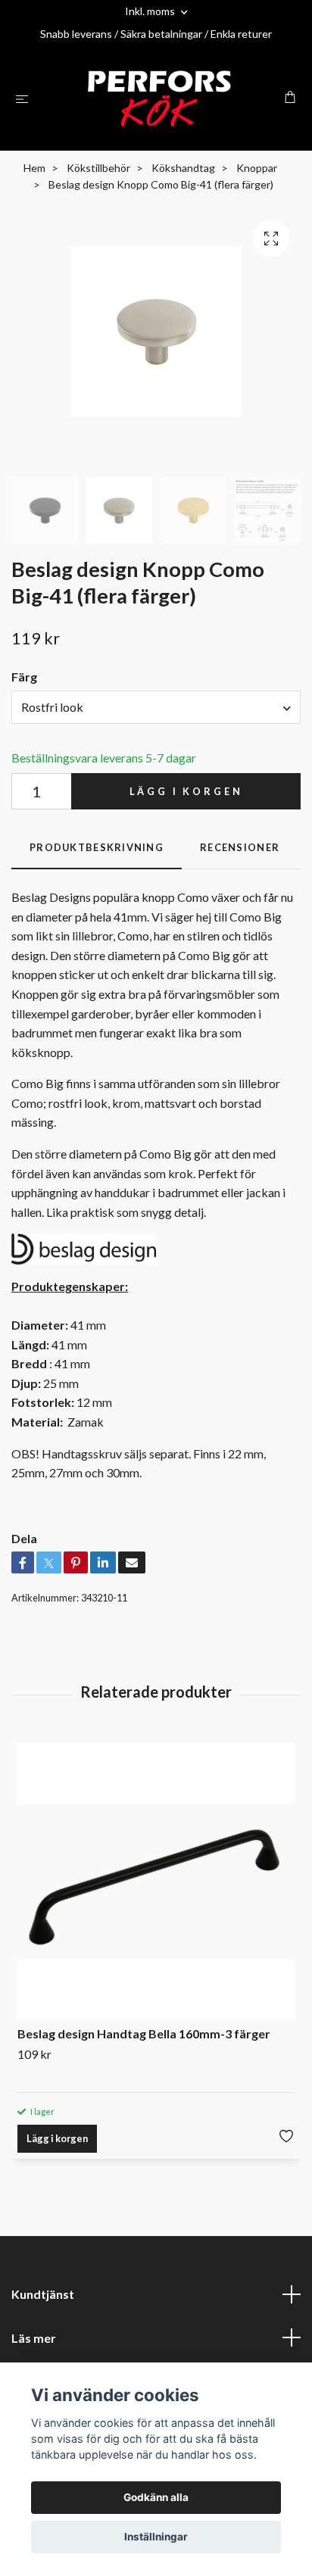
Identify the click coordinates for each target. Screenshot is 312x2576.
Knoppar (257, 168)
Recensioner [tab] (240, 847)
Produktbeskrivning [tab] (97, 847)
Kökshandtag (183, 168)
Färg (24, 677)
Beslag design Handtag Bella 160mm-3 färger (144, 2033)
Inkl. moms (151, 11)
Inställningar (156, 2537)
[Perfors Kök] (159, 98)
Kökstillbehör (98, 168)
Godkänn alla (156, 2497)
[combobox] (156, 707)
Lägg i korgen (186, 791)
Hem (34, 168)
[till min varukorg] (290, 97)
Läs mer (34, 2338)
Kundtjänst (43, 2294)
